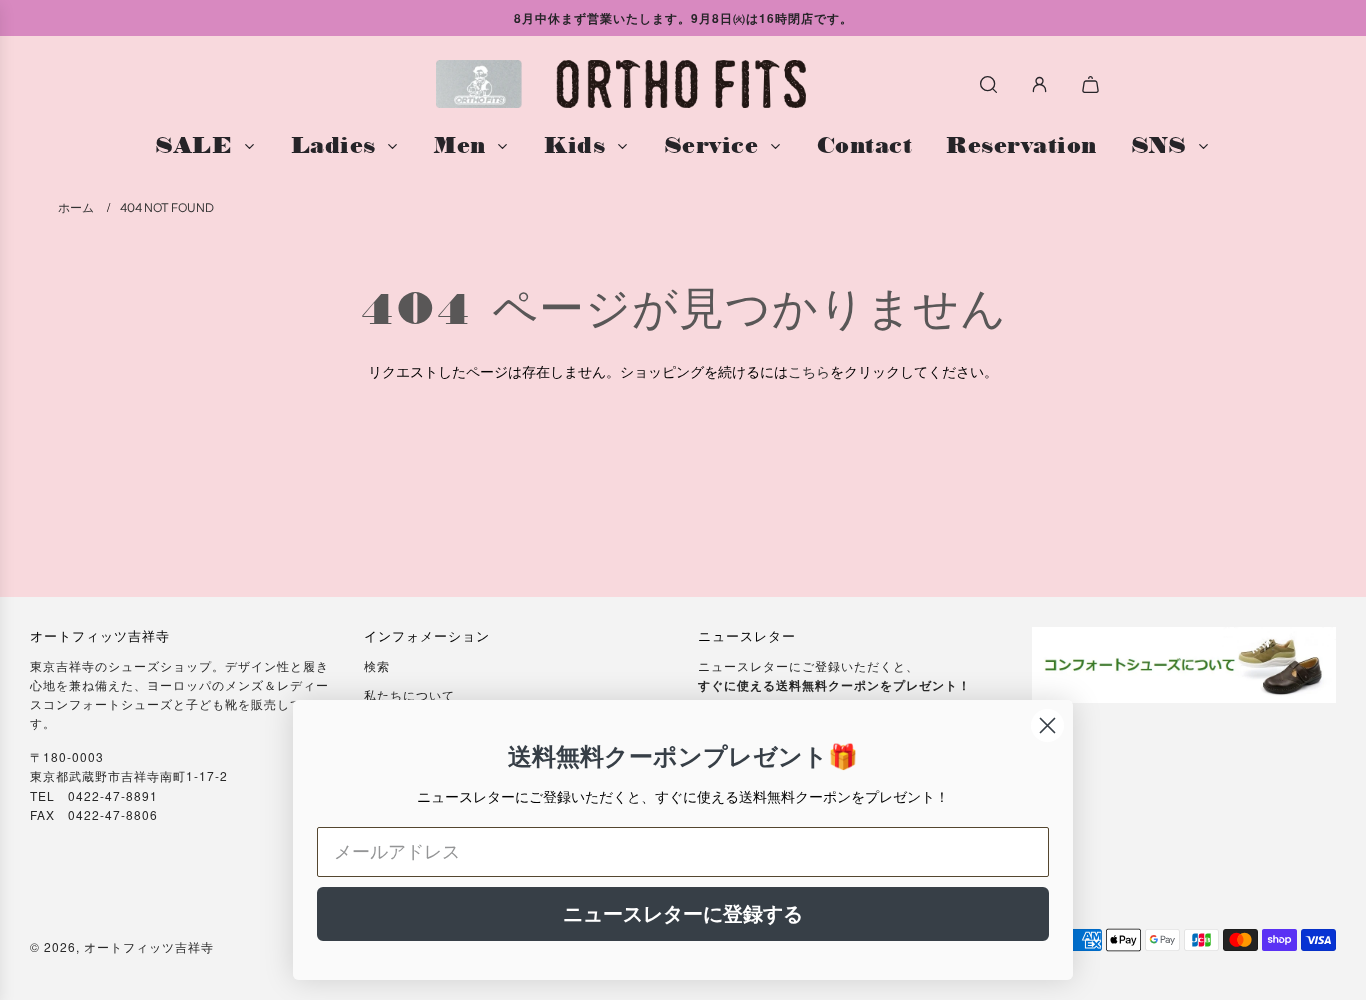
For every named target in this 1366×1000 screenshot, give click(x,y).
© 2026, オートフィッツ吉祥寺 (122, 946)
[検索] (988, 84)
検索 (377, 665)
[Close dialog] (1047, 725)
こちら (809, 371)
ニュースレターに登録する (683, 914)
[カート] (1093, 84)
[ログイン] (1039, 84)
